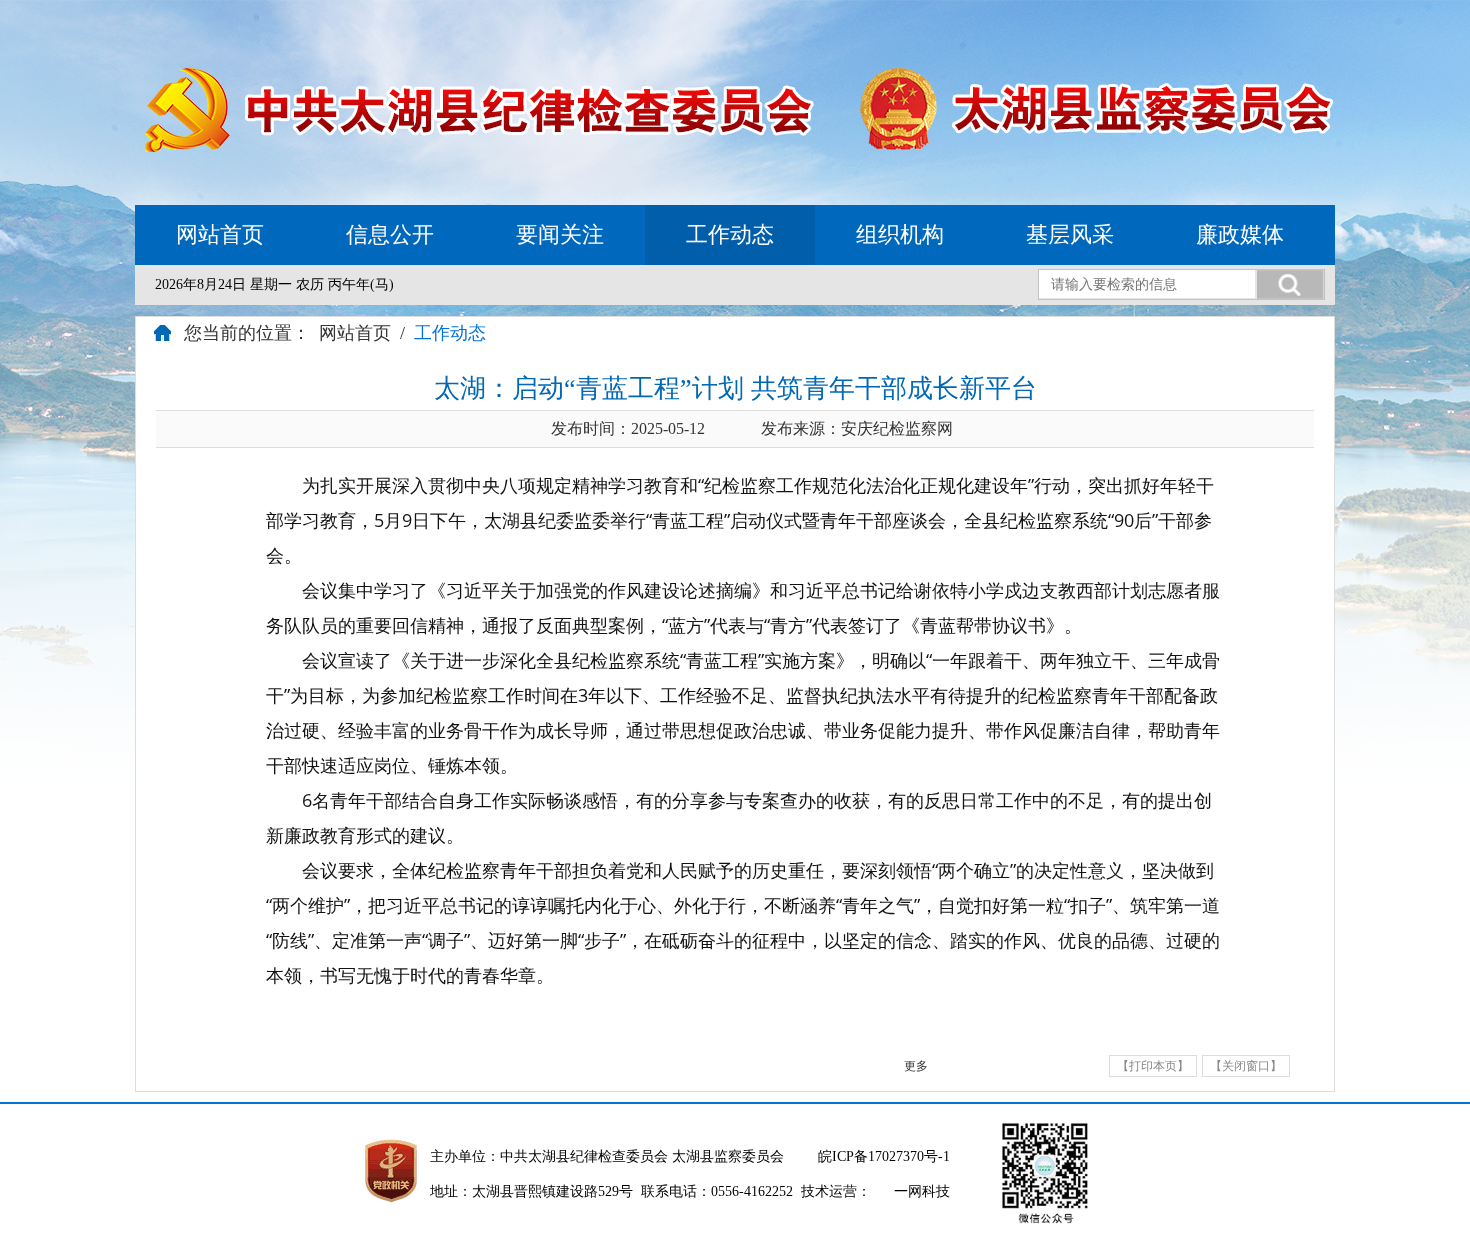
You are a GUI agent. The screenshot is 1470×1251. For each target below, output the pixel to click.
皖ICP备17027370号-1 (884, 1156)
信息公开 (390, 234)
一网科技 (922, 1191)
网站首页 (220, 234)
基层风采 (1070, 234)
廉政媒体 (1240, 234)
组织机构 (900, 234)
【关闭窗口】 (1246, 1066)
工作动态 (730, 234)
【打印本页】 (1153, 1066)
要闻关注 (560, 234)
